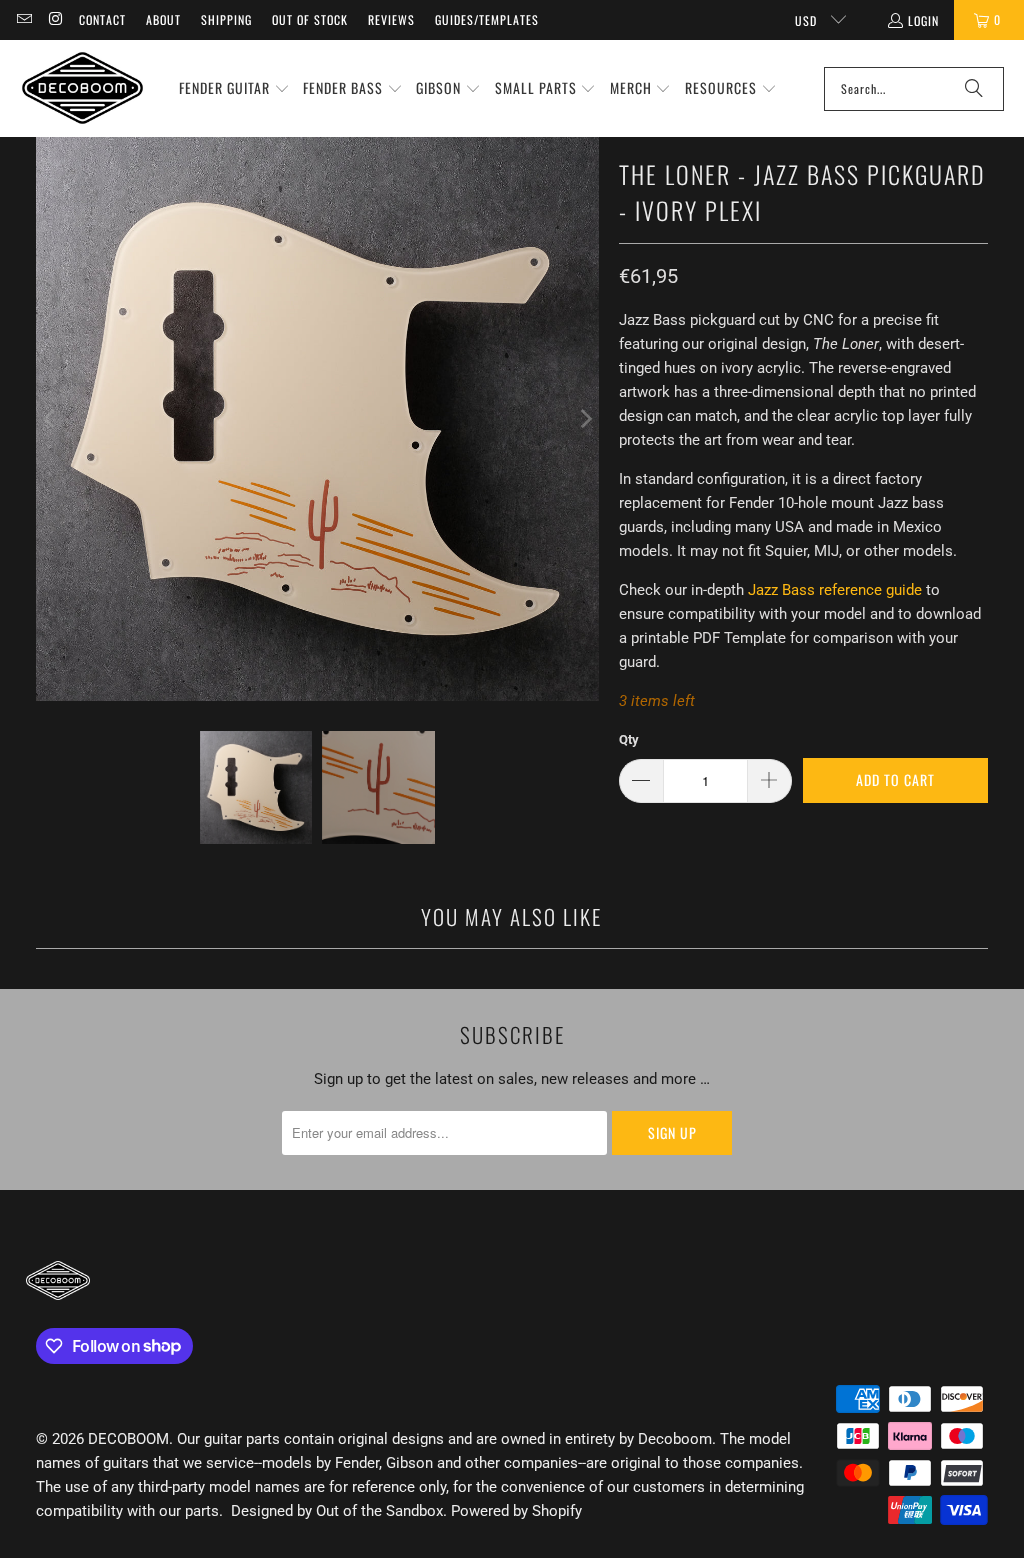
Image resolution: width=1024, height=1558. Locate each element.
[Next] (584, 419)
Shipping (226, 19)
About (163, 19)
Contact (102, 19)
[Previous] (51, 419)
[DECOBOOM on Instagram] (54, 19)
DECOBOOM (128, 1439)
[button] (234, 89)
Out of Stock (310, 19)
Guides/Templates (487, 19)
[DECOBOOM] (82, 88)
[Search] (974, 89)
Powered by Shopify (516, 1511)
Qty (629, 739)
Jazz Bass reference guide (835, 590)
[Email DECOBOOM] (23, 19)
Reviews (391, 19)
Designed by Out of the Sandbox (337, 1511)
